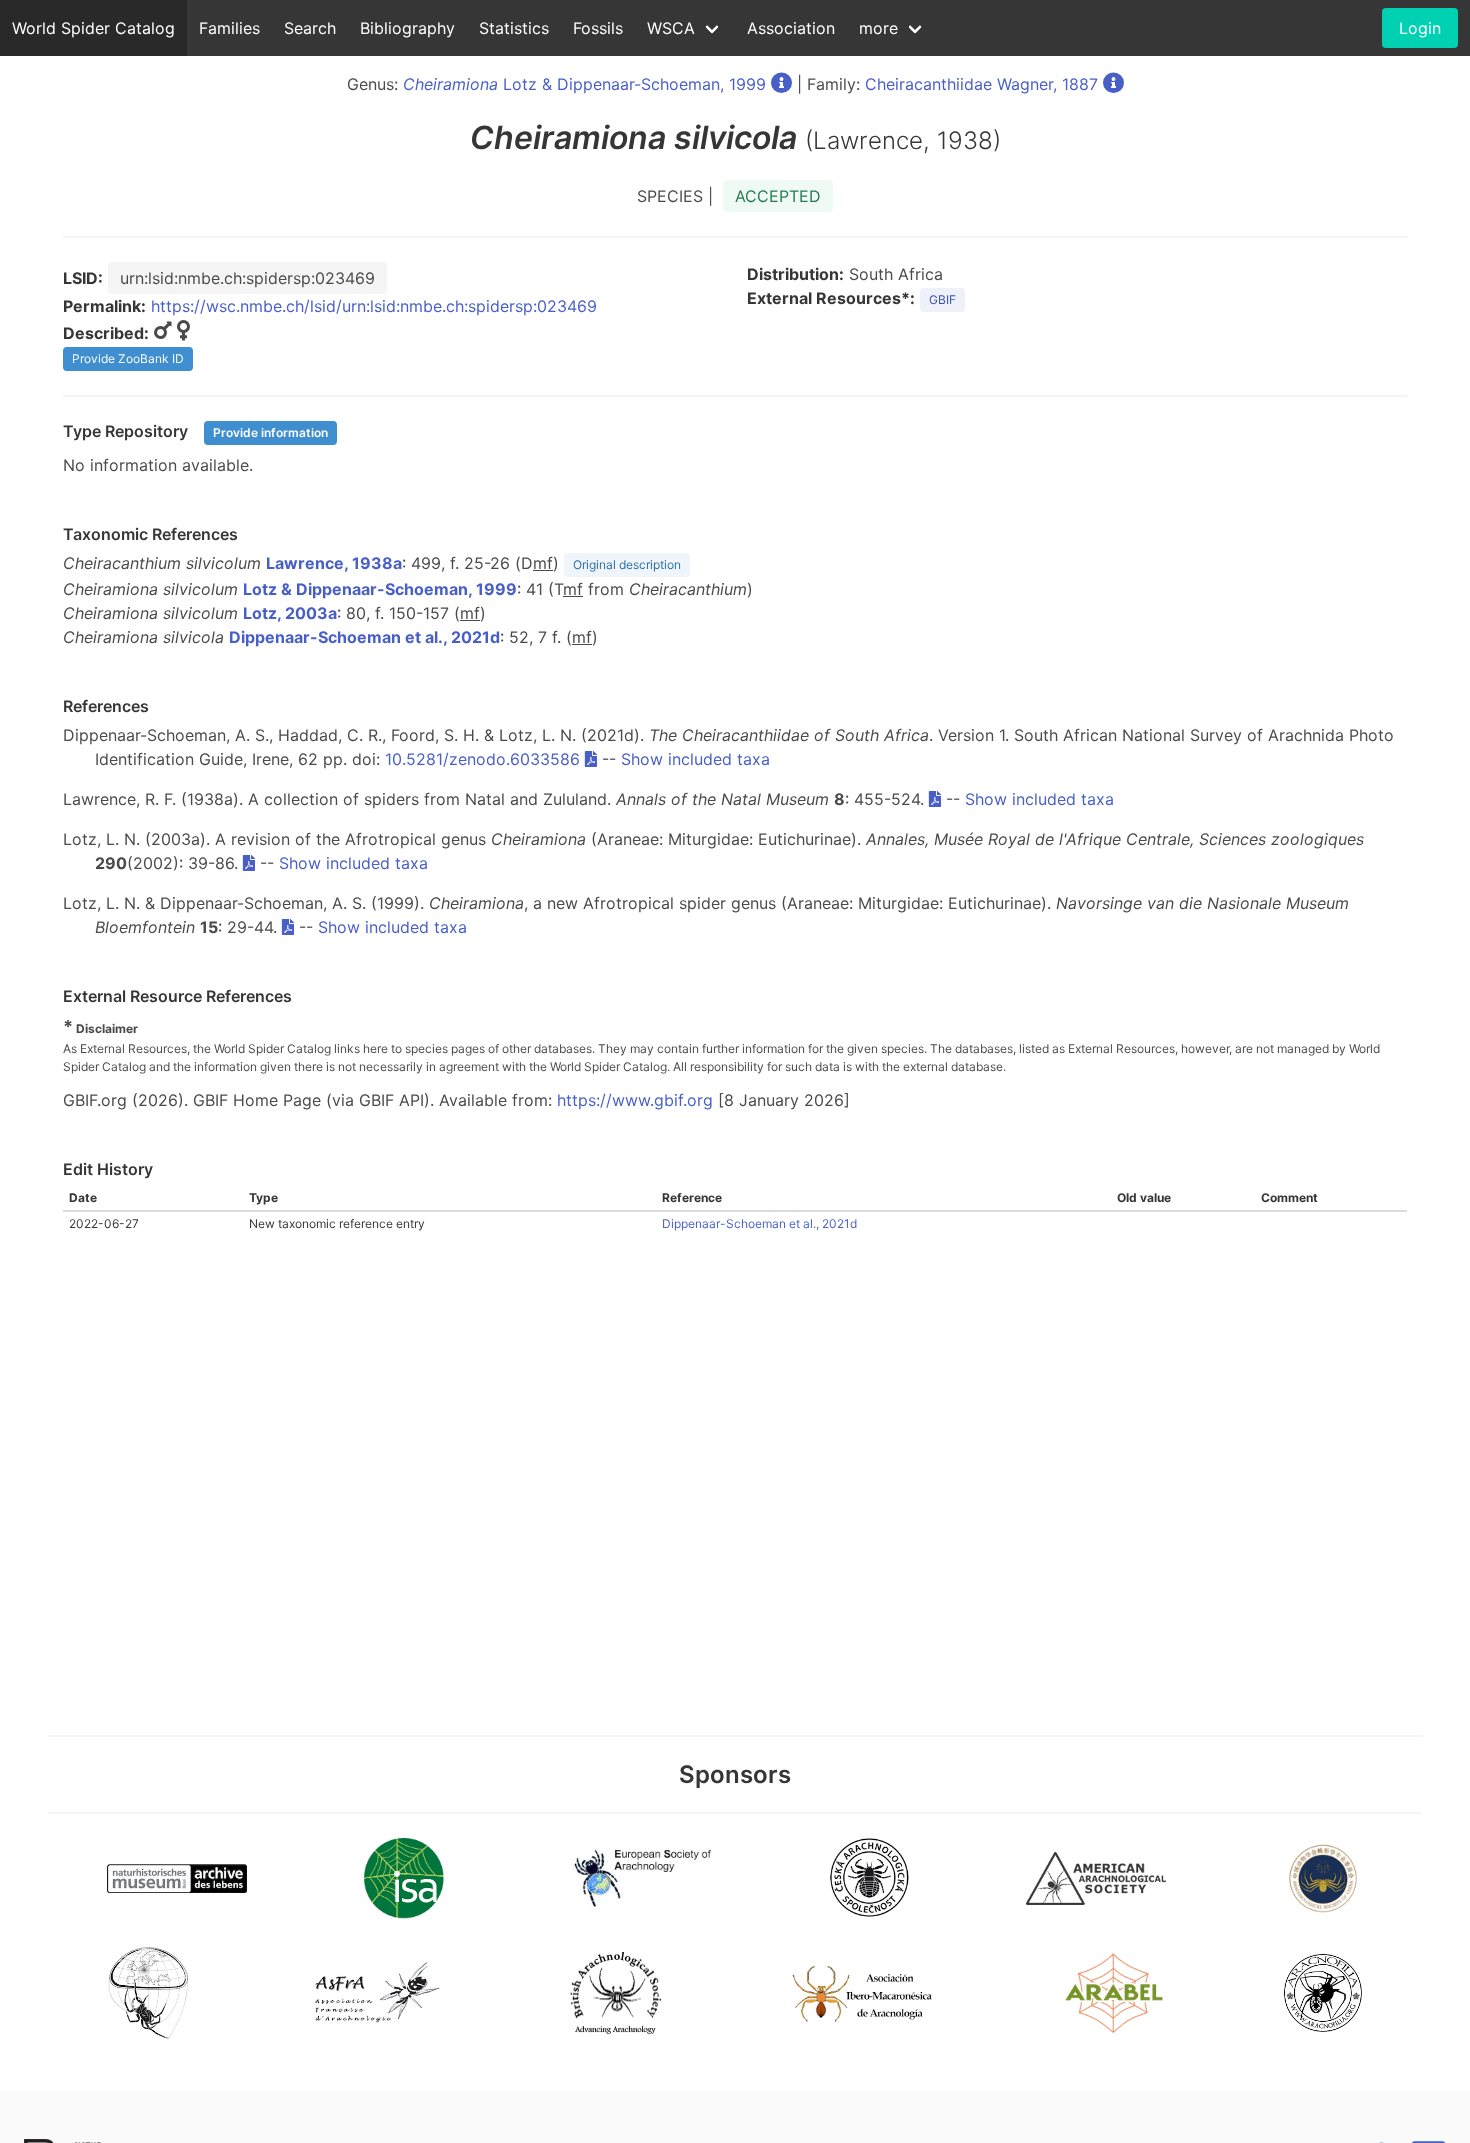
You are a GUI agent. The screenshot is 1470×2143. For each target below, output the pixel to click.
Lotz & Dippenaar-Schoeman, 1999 (584, 84)
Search (310, 28)
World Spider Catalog (93, 28)
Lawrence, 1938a (334, 563)
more (878, 28)
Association (791, 28)
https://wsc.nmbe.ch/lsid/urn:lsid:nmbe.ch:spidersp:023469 (374, 306)
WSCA (671, 28)
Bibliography (407, 28)
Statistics (514, 28)
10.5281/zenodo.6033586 (482, 759)
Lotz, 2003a (290, 613)
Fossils (598, 28)
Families (229, 28)
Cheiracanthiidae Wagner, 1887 (981, 84)
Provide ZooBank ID (128, 358)
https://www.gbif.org (635, 1100)
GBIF (942, 299)
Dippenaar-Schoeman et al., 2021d (364, 637)
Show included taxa (695, 759)
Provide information (270, 432)
